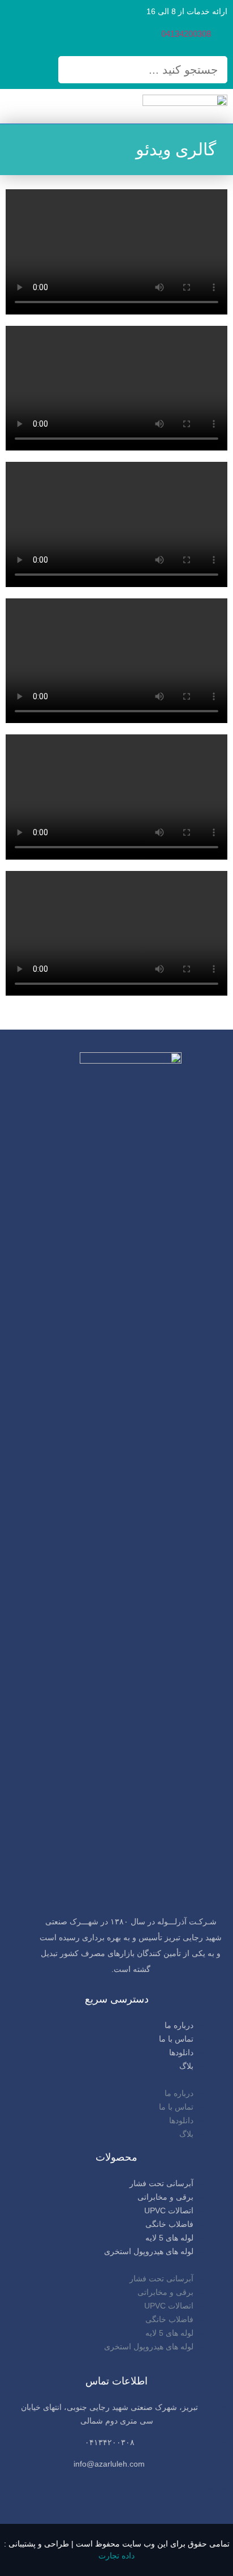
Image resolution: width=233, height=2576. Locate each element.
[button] (116, 2080)
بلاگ (186, 2066)
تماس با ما (176, 2039)
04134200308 (186, 34)
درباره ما (179, 2025)
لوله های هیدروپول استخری (149, 2251)
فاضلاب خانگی (169, 2224)
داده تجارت (116, 2556)
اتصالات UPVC (169, 2211)
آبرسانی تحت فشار (161, 2183)
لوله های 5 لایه (169, 2238)
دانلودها (181, 2052)
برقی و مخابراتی (165, 2197)
